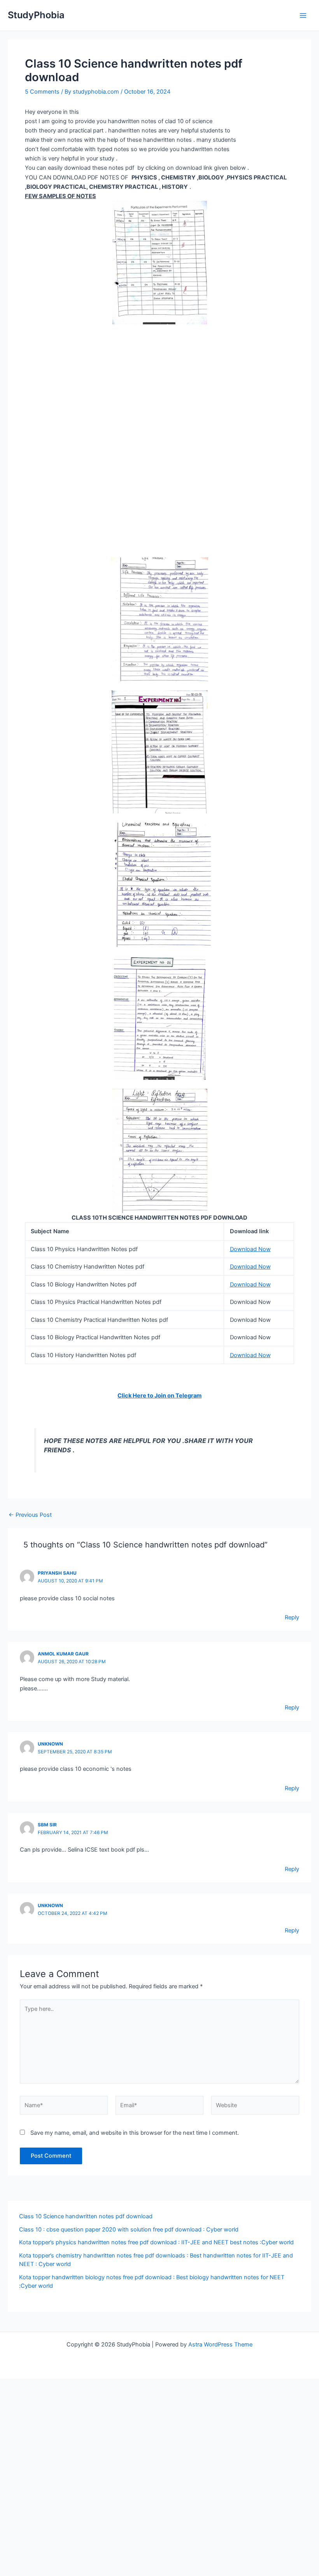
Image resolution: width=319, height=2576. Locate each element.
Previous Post (30, 1515)
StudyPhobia (36, 15)
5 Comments (42, 92)
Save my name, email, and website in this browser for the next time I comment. (135, 2133)
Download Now (250, 1249)
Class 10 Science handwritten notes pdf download (86, 2216)
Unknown (50, 1744)
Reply (292, 1617)
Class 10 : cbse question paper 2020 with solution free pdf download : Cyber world (129, 2230)
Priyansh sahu (57, 1573)
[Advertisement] (159, 382)
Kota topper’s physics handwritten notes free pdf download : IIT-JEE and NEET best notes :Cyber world (156, 2242)
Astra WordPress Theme (220, 2345)
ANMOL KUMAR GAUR (63, 1654)
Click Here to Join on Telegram (159, 1396)
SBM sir (47, 1825)
